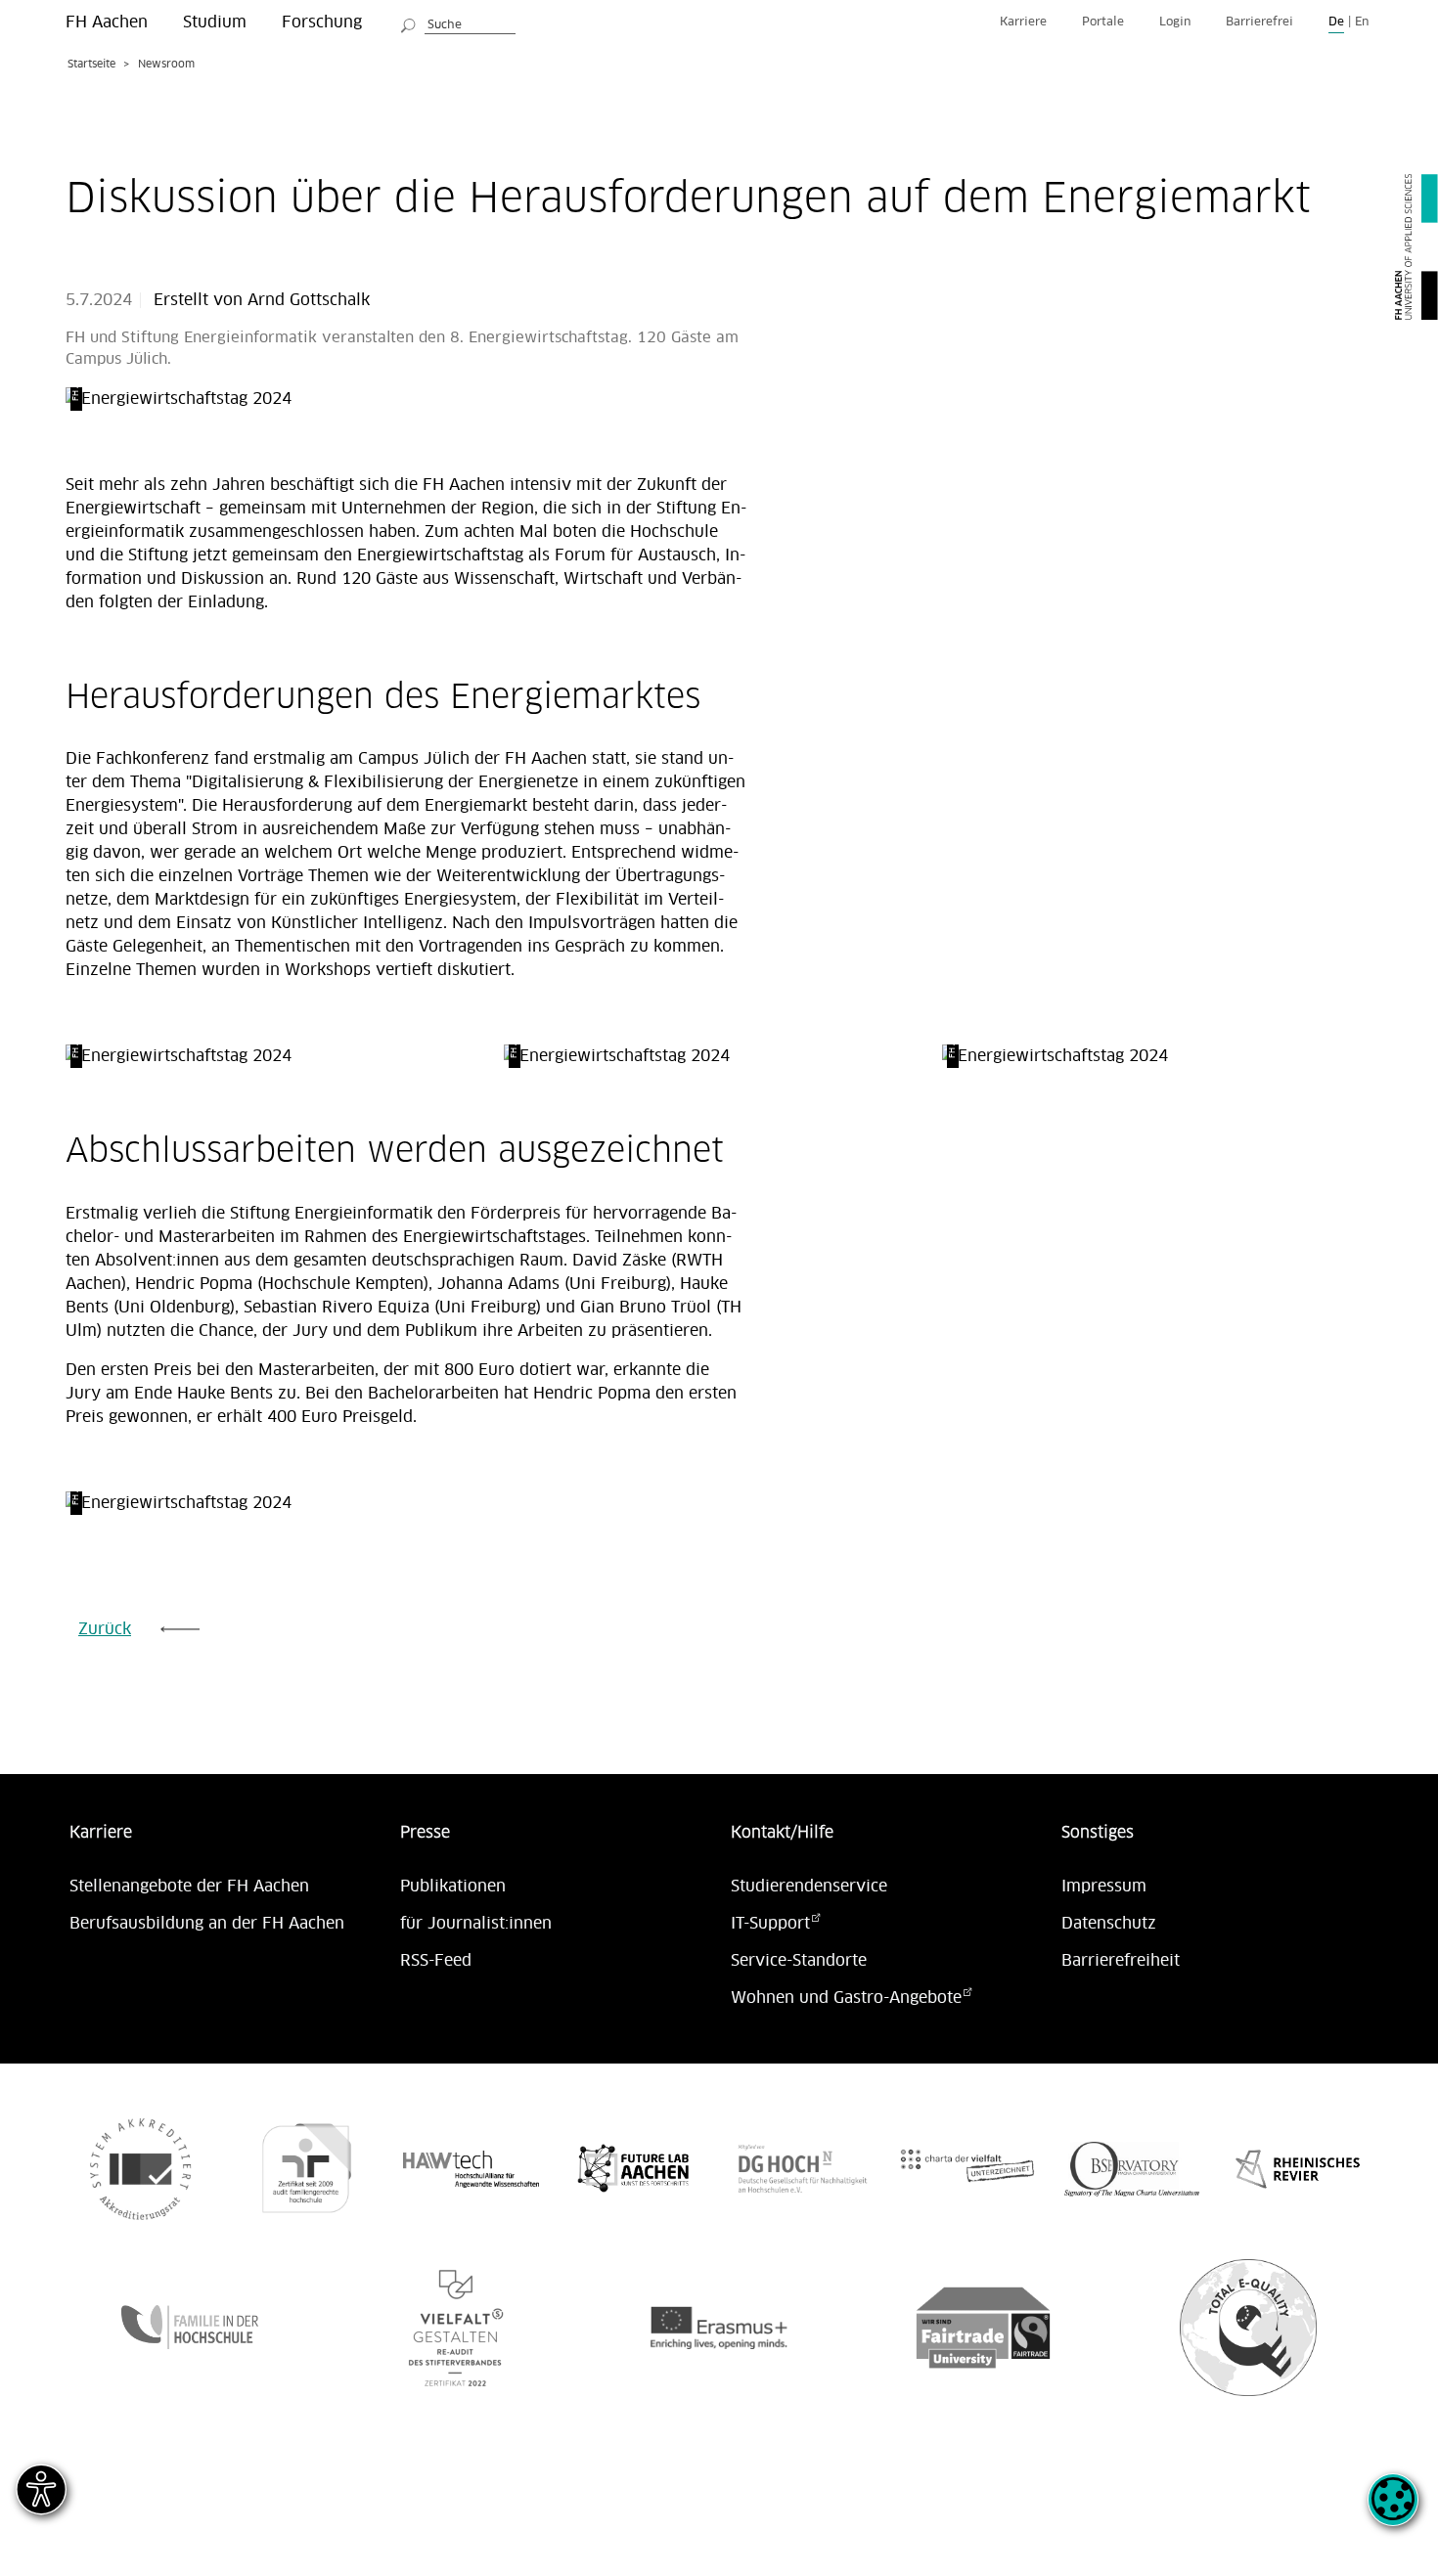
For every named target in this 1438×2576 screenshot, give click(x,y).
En (1362, 22)
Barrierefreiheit (1121, 1961)
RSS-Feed (436, 1961)
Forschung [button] (322, 22)
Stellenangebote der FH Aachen (189, 1887)
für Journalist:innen (476, 1924)
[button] (1393, 2510)
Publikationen (453, 1887)
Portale (1103, 22)
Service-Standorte (799, 1961)
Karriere (1023, 22)
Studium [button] (215, 22)
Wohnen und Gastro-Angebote (846, 1998)
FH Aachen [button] (107, 22)
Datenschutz (1109, 1924)
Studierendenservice (809, 1887)
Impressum (1104, 1887)
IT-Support (770, 1924)
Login (1175, 22)
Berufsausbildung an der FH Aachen (207, 1924)
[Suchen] (409, 22)
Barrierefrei (1259, 22)
